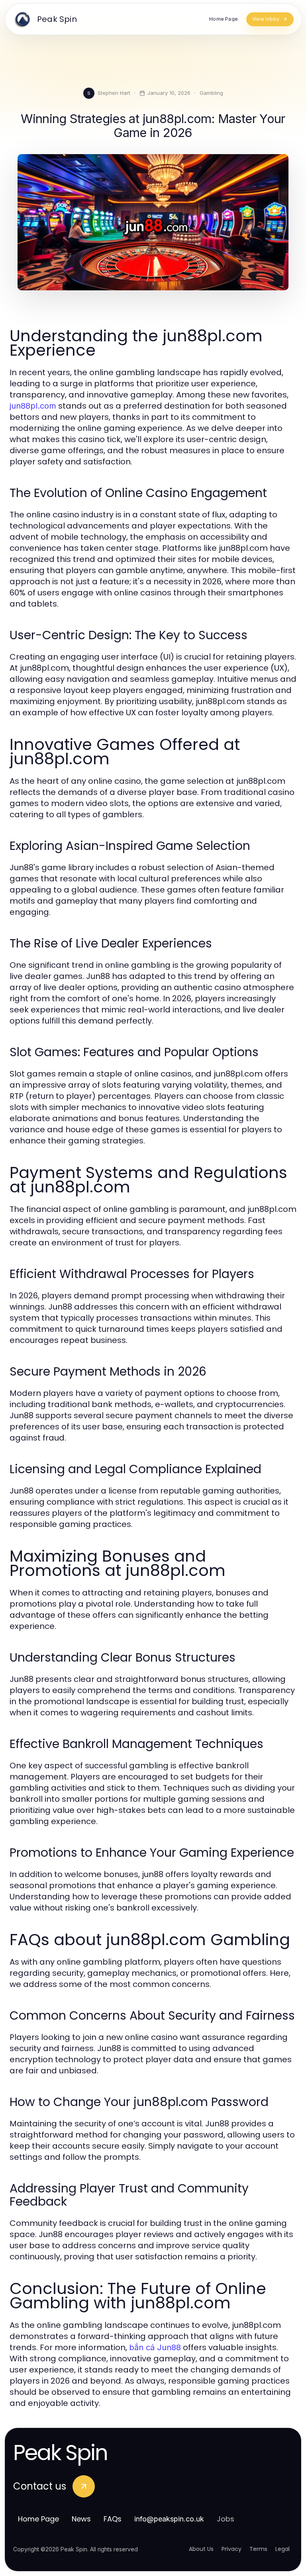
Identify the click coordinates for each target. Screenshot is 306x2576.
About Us (201, 2549)
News (81, 2519)
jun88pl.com (33, 406)
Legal (282, 2549)
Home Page (38, 2519)
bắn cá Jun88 (155, 2347)
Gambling (211, 93)
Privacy (231, 2549)
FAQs (113, 2519)
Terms (258, 2549)
